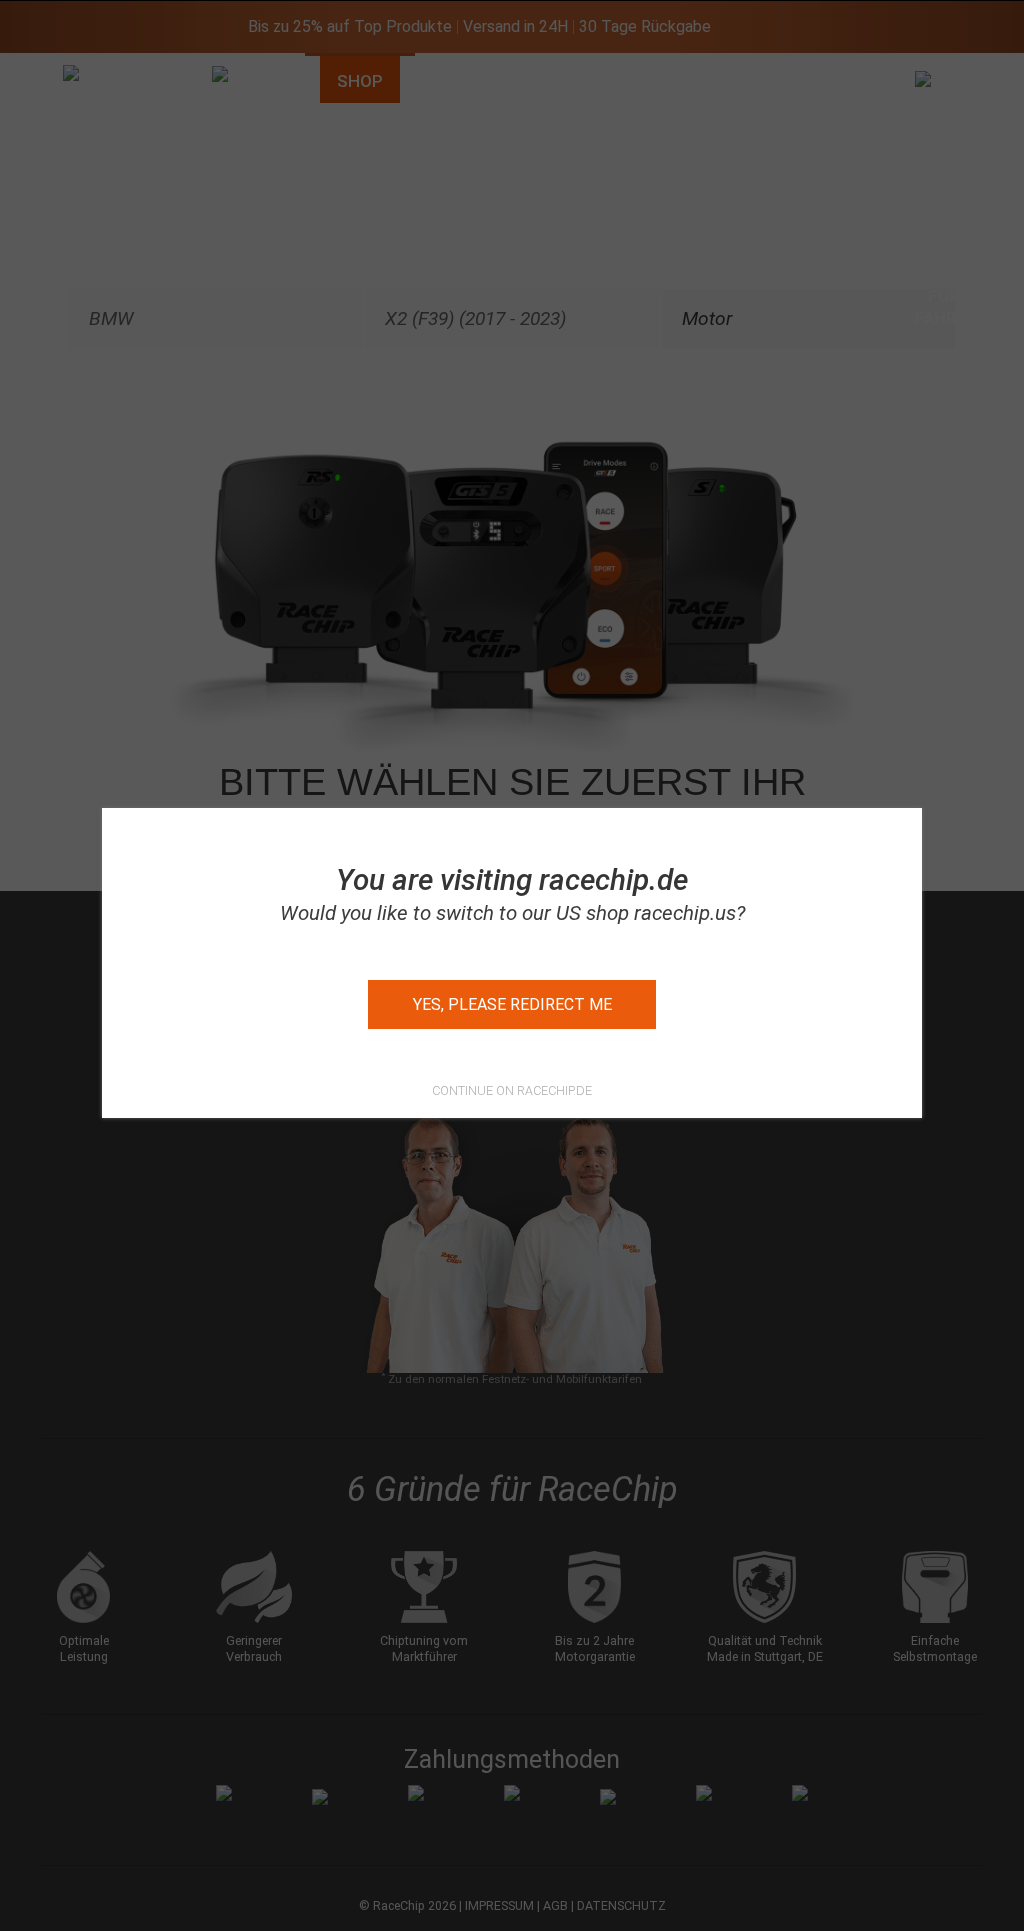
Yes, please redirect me (512, 1004)
